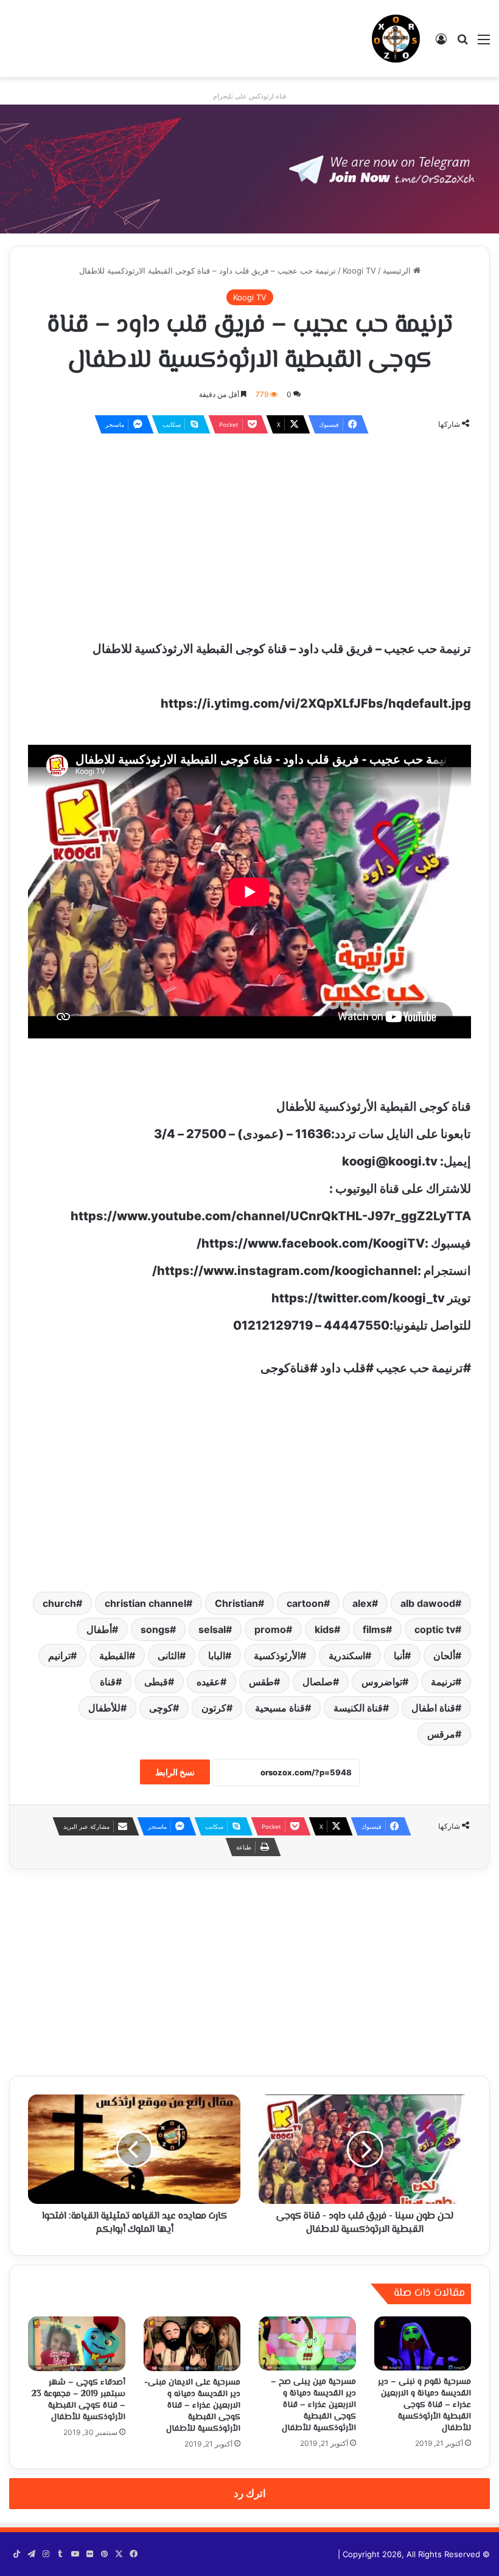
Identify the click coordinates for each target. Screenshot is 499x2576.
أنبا (399, 1656)
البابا (217, 1656)
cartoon (305, 1603)
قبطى (156, 1682)
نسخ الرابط (175, 1772)
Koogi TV (359, 271)
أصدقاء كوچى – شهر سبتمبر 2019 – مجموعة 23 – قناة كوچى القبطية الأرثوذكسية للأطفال (79, 2400)
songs (155, 1629)
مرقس (441, 1734)
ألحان (444, 1656)
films (374, 1629)
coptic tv (435, 1629)
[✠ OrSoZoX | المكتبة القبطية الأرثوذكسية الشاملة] (396, 39)
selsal (212, 1629)
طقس (261, 1682)
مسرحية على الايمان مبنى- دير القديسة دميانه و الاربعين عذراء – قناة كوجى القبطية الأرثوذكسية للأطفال (192, 2406)
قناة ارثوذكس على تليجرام (249, 96)
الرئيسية (398, 271)
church (59, 1603)
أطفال (99, 1629)
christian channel (145, 1603)
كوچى (161, 1708)
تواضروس (382, 1682)
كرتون (214, 1708)
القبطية (114, 1656)
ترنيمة (443, 1682)
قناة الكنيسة (358, 1708)
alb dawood (428, 1603)
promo (270, 1629)
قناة (108, 1682)
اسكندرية (347, 1656)
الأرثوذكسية (277, 1656)
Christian (236, 1603)
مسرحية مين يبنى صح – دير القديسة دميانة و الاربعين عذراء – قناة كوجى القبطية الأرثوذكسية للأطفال (313, 2405)
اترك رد (250, 2493)
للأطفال (104, 1708)
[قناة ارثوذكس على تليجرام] (249, 168)
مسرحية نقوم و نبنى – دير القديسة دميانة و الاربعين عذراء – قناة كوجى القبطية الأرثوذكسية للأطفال (424, 2405)
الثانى (169, 1656)
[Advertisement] (249, 532)
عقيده (208, 1682)
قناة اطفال (433, 1708)
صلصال (318, 1682)
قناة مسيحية (280, 1708)
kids (324, 1629)
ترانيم (59, 1656)
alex (362, 1603)
